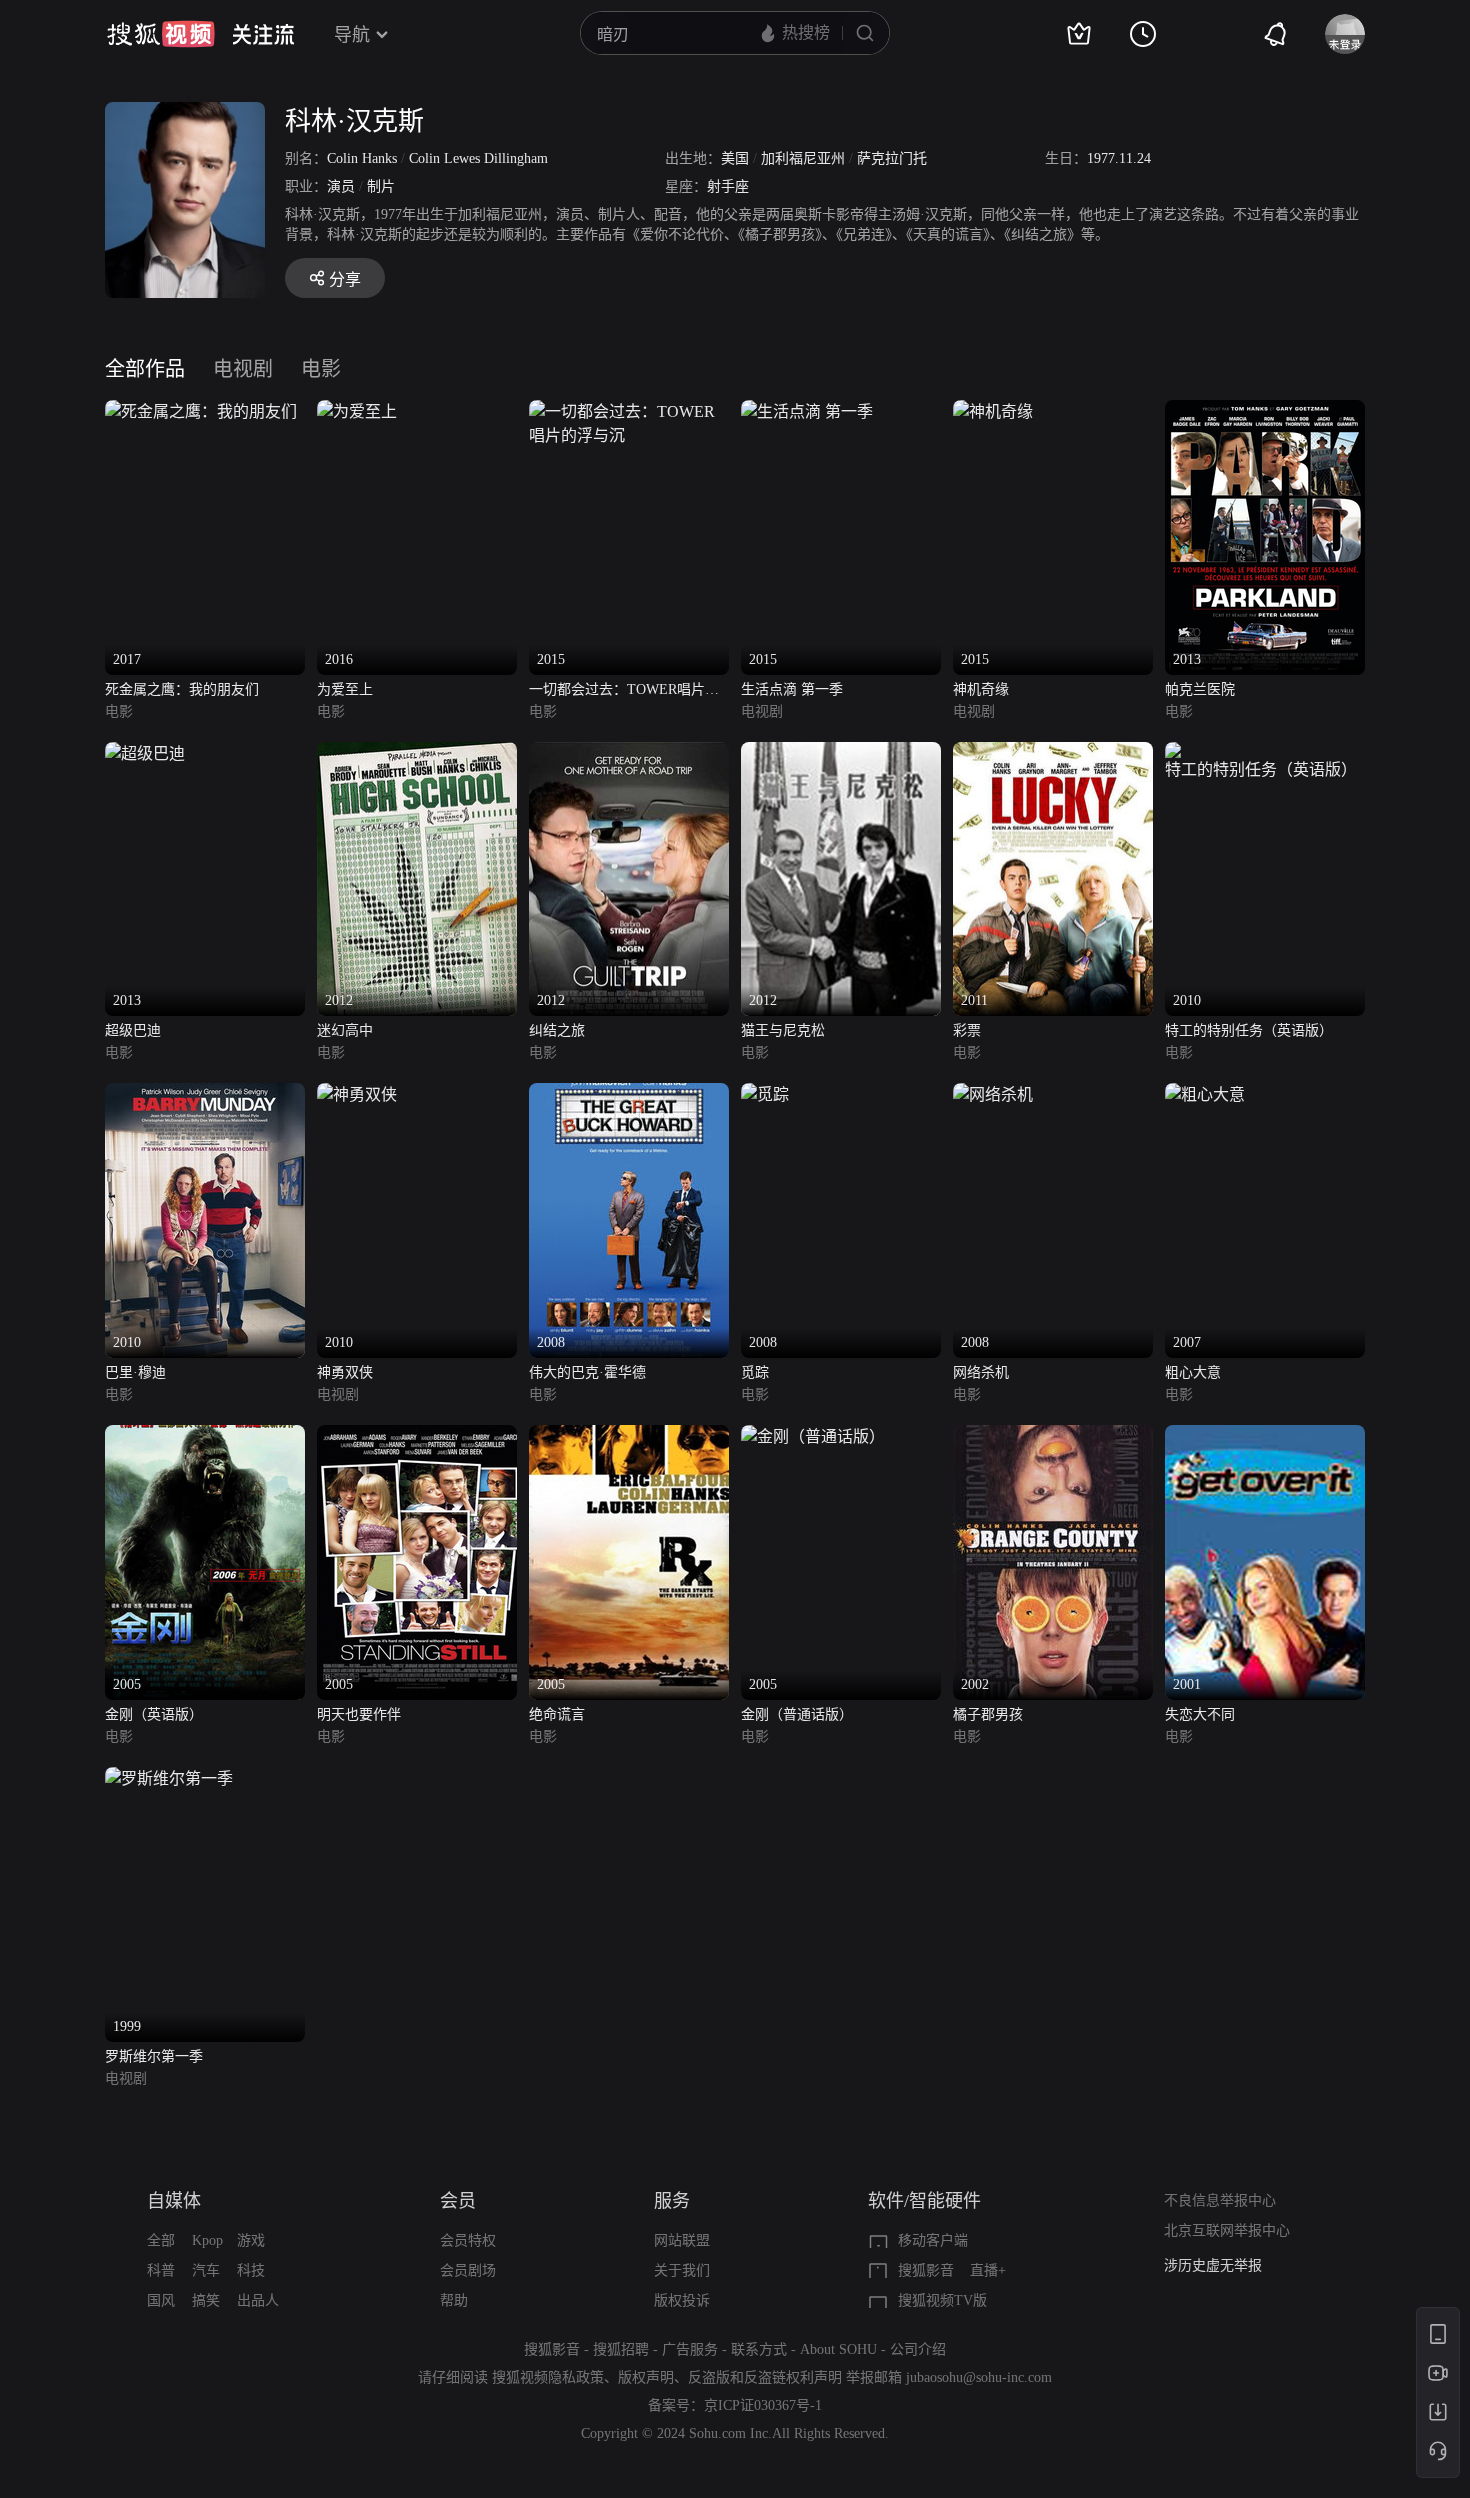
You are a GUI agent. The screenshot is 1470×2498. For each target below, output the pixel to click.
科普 (161, 2270)
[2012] (417, 753)
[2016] (357, 411)
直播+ (988, 2270)
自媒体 (174, 2201)
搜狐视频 (161, 34)
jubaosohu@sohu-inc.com (979, 2377)
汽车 (206, 2270)
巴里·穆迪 (135, 1372)
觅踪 (755, 1372)
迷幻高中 (345, 1030)
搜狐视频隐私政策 (548, 2377)
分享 (345, 279)
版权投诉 (682, 2300)
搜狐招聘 (621, 2349)
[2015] (629, 411)
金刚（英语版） (154, 1714)
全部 (161, 2240)
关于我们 (682, 2270)
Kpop (207, 2240)
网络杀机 (981, 1372)
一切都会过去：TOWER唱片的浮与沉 (624, 691)
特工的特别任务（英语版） (1249, 1030)
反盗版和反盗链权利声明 (765, 2377)
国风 (161, 2300)
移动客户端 (933, 2240)
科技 (251, 2270)
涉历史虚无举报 (1213, 2265)
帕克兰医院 (1200, 689)
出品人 (258, 2300)
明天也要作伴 (359, 1714)
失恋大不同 (1200, 1714)
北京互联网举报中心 (1227, 2230)
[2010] (1265, 753)
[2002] (1053, 1436)
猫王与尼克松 (783, 1030)
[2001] (1265, 1436)
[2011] (1053, 753)
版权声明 (646, 2377)
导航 (352, 35)
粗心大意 (1193, 1372)
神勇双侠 (345, 1372)
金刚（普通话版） (797, 1714)
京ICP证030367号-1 (763, 2405)
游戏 (251, 2240)
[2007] (1205, 1094)
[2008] (629, 1094)
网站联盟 (682, 2240)
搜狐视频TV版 (942, 2300)
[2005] (205, 1436)
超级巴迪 (133, 1030)
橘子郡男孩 (988, 1714)
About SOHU (838, 2349)
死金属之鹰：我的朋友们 (182, 689)
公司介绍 (918, 2349)
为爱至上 (345, 689)
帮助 (454, 2300)
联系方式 (759, 2349)
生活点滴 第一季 (792, 689)
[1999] (169, 1778)
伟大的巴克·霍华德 (587, 1372)
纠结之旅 (557, 1030)
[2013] (1265, 411)
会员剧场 (468, 2270)
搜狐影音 (926, 2270)
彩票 (967, 1030)
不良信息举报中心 (1220, 2200)
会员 (458, 2201)
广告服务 (690, 2349)
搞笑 (206, 2300)
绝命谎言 (557, 1714)
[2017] (201, 411)
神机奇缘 (981, 689)
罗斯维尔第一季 (154, 2056)
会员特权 (468, 2240)
